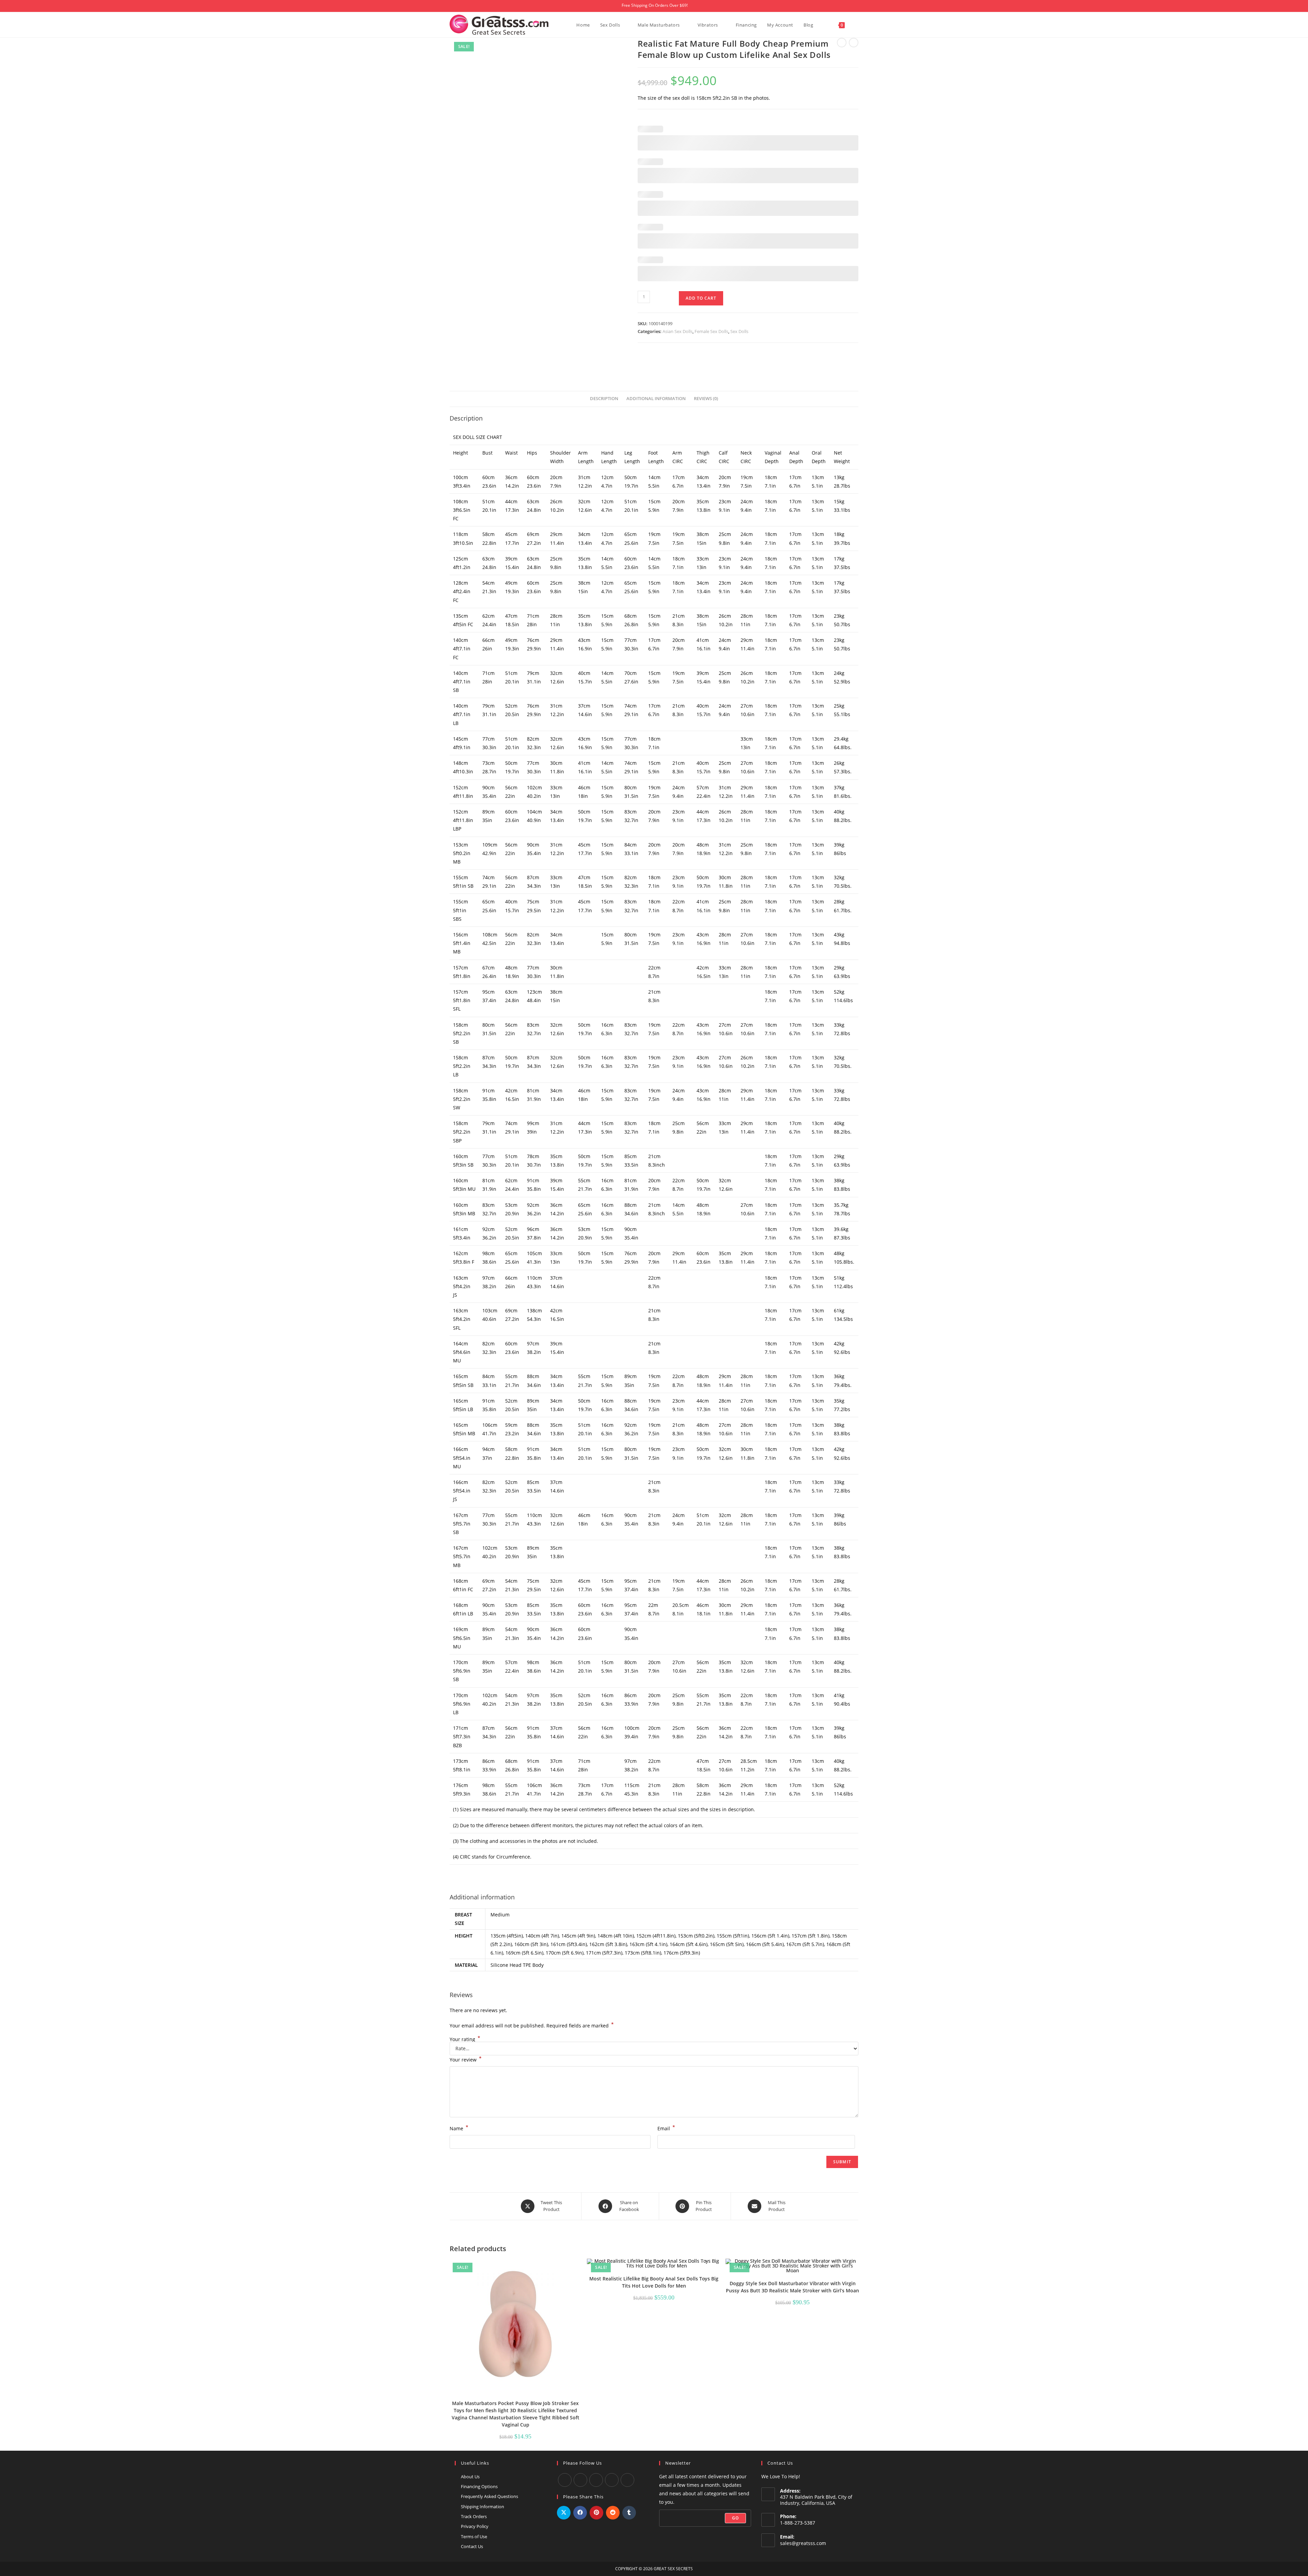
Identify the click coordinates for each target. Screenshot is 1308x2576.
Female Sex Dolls (711, 331)
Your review (466, 2059)
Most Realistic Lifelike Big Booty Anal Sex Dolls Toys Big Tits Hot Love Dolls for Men (654, 2282)
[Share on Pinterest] (596, 2513)
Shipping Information (482, 2507)
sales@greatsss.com (803, 2543)
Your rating (465, 2039)
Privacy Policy (475, 2526)
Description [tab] (604, 399)
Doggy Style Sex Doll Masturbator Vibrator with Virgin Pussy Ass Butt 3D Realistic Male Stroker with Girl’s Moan (792, 2287)
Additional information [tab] (656, 399)
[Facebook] (565, 2480)
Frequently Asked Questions (489, 2496)
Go (735, 2518)
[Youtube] (580, 2480)
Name (459, 2128)
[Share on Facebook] (580, 2513)
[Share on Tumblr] (629, 2513)
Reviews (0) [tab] (706, 399)
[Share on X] (564, 2513)
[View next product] (854, 43)
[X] (612, 2480)
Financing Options (479, 2486)
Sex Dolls (739, 331)
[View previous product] (842, 43)
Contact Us (472, 2546)
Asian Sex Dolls (678, 331)
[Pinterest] (627, 2480)
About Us (470, 2477)
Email (666, 2128)
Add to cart (701, 298)
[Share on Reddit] (613, 2513)
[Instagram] (596, 2480)
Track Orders (474, 2516)
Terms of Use (474, 2537)
